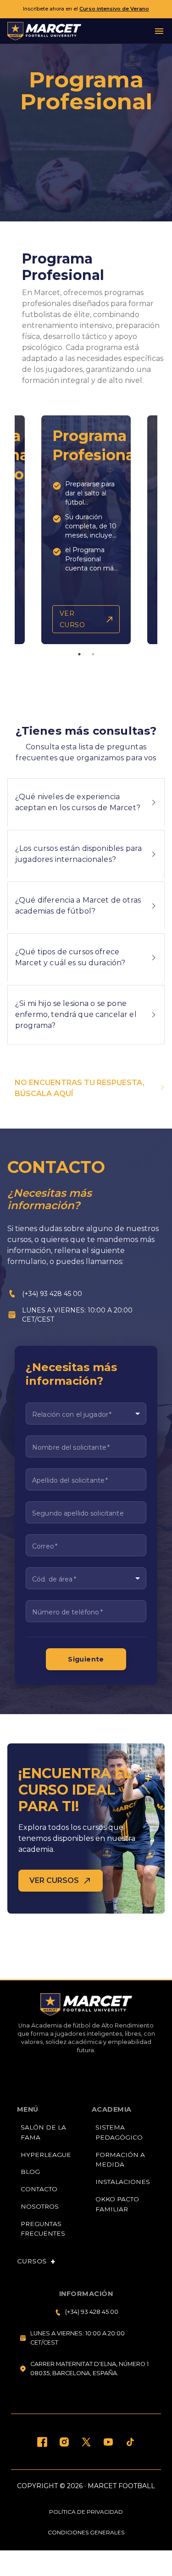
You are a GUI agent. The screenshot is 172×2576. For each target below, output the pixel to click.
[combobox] (86, 1414)
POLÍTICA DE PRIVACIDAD (86, 2512)
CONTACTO (39, 2189)
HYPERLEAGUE (46, 2155)
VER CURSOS (54, 1880)
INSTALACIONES (123, 2182)
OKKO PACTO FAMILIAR (117, 2204)
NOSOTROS (40, 2206)
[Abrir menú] (159, 31)
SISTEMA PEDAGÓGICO (119, 2132)
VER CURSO (72, 619)
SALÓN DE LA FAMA (43, 2132)
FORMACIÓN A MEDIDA (120, 2160)
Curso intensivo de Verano (114, 9)
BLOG (30, 2172)
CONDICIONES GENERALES (86, 2532)
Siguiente (86, 1659)
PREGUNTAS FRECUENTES (43, 2229)
